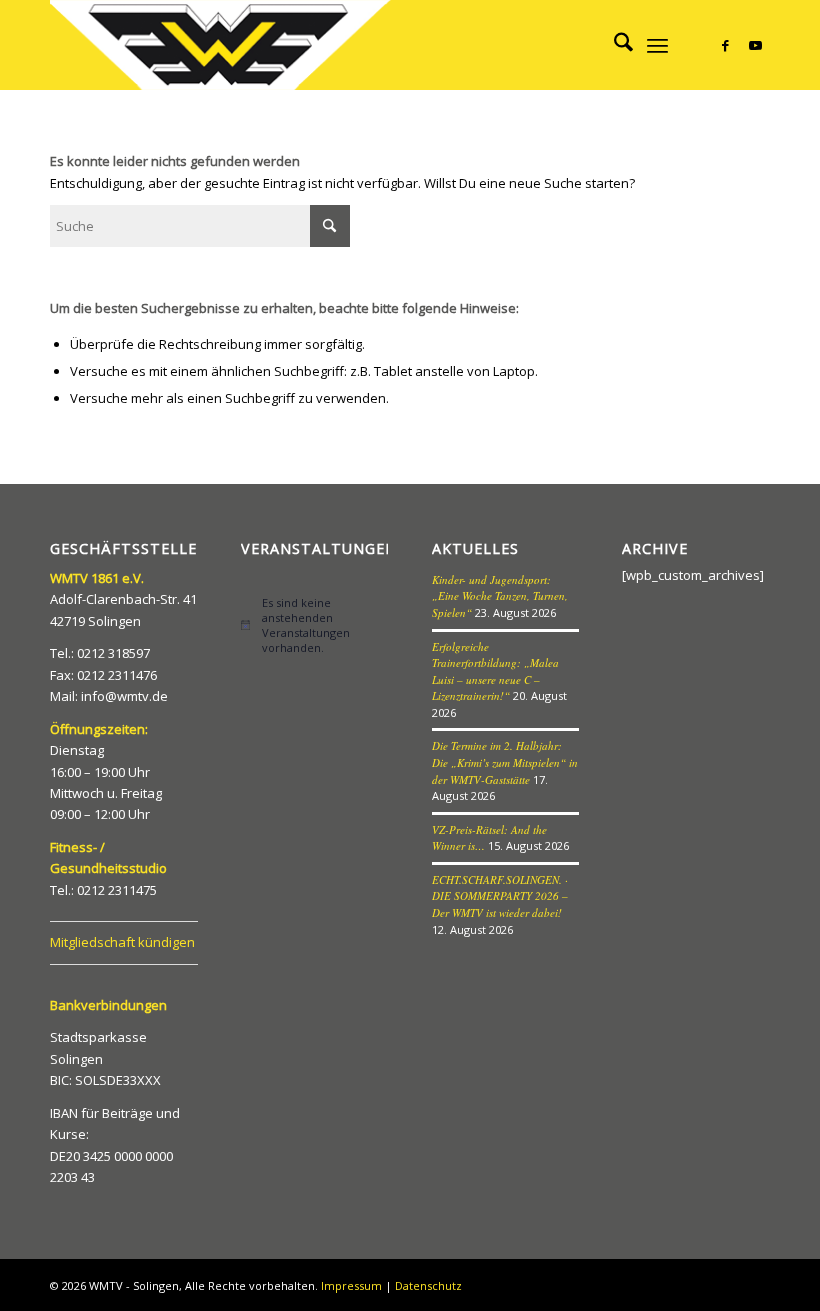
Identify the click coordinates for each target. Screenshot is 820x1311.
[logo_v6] (223, 45)
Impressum (351, 1285)
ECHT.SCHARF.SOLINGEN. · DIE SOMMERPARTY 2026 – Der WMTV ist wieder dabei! (500, 896)
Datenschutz (428, 1285)
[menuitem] (613, 45)
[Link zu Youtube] (755, 45)
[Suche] (613, 45)
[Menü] (657, 45)
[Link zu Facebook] (725, 45)
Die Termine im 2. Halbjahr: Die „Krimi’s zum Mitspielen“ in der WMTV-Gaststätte (505, 762)
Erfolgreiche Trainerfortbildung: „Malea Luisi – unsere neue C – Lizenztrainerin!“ (495, 671)
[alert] (315, 625)
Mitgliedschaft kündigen (122, 942)
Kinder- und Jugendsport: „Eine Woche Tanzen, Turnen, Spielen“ (500, 596)
